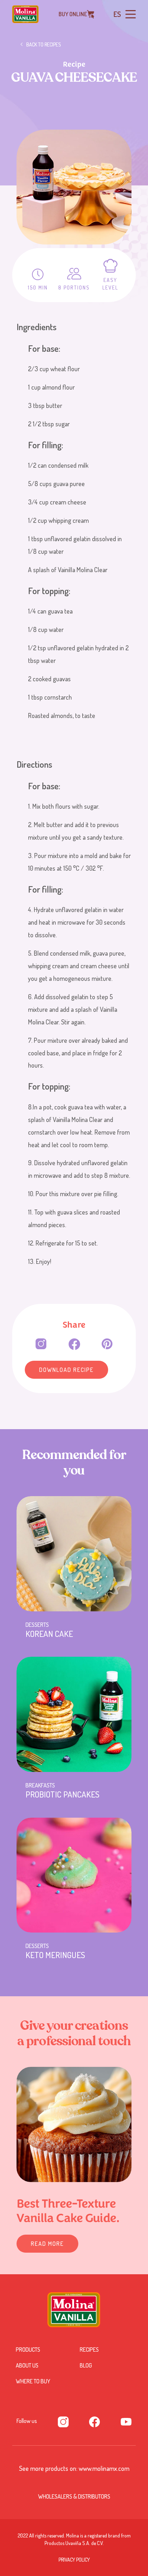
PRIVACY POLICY (74, 2560)
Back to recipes (44, 44)
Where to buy (33, 2381)
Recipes (89, 2350)
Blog (86, 2365)
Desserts (37, 1625)
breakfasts (40, 1785)
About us (27, 2365)
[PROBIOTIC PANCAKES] (74, 1714)
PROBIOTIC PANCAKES (63, 1794)
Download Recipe (66, 1370)
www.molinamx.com (104, 2468)
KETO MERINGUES (55, 1955)
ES (117, 14)
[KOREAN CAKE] (74, 1554)
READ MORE (47, 2244)
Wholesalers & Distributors (74, 2496)
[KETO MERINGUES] (74, 1875)
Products (28, 2350)
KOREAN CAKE (49, 1634)
